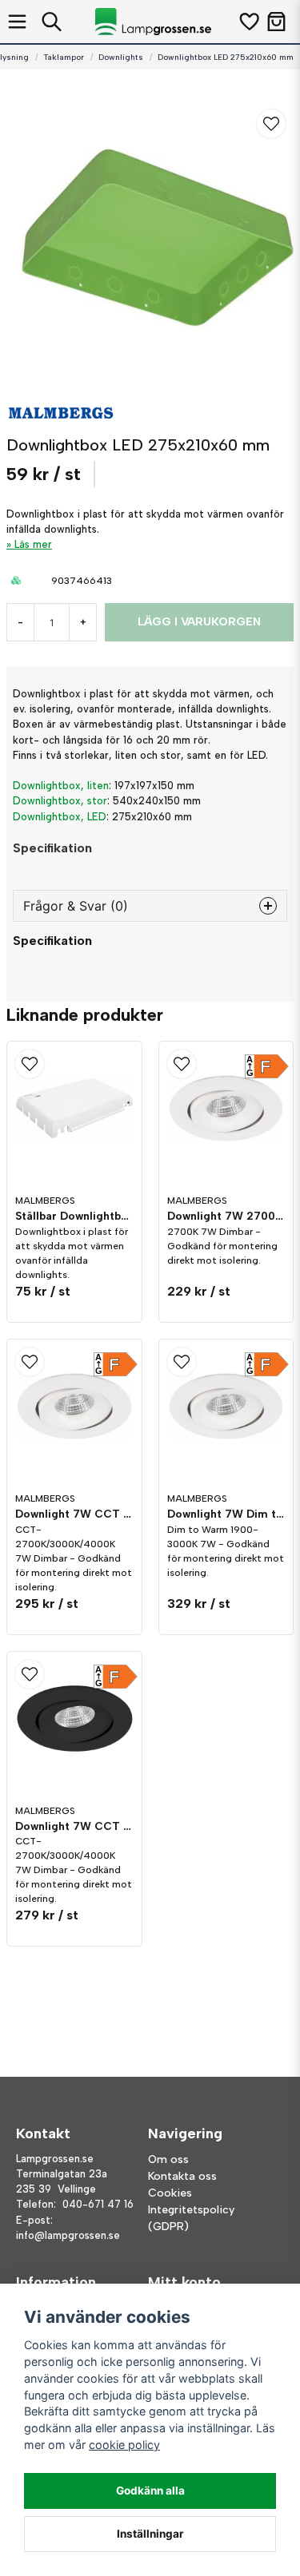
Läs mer (33, 544)
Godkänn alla (150, 2491)
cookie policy (124, 2445)
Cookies (170, 2193)
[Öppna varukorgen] (276, 22)
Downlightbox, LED (60, 817)
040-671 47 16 (98, 2204)
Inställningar (150, 2534)
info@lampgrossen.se (68, 2235)
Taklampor (64, 57)
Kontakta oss (182, 2176)
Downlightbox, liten (61, 786)
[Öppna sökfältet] (52, 22)
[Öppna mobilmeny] (17, 22)
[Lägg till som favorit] (248, 22)
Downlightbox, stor (60, 801)
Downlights (121, 57)
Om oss (168, 2159)
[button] (271, 124)
